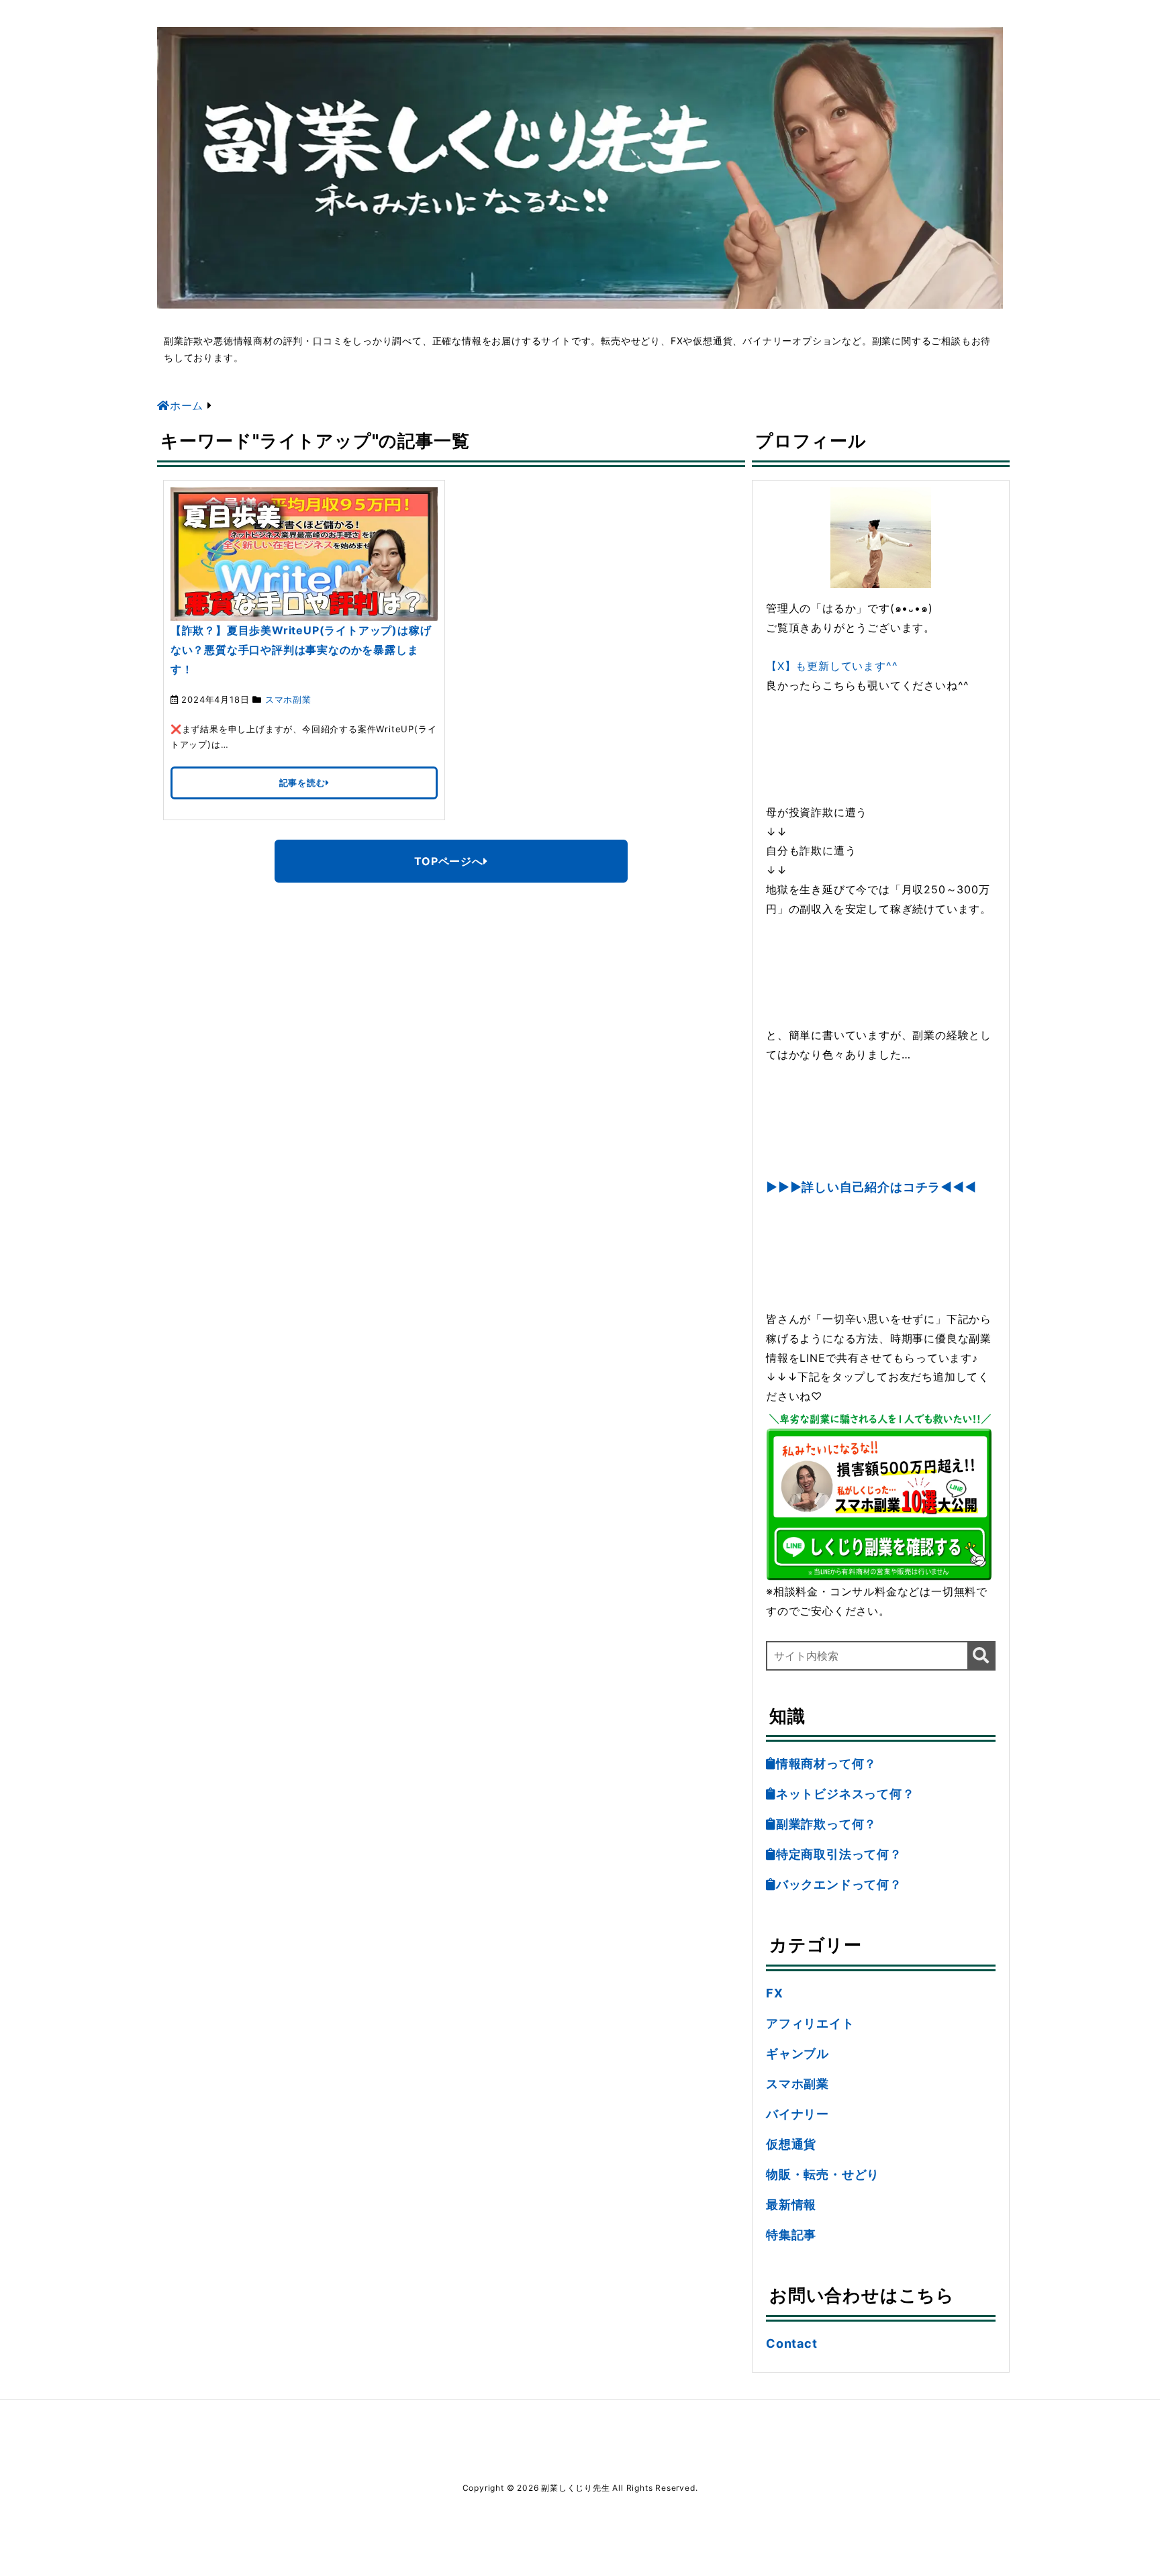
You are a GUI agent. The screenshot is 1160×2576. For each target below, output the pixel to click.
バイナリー (797, 2114)
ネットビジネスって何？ (845, 1794)
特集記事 (791, 2235)
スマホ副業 (288, 699)
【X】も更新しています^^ (832, 666)
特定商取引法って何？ (839, 1854)
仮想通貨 (791, 2144)
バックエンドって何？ (839, 1884)
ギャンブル (797, 2053)
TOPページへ (449, 861)
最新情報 (791, 2205)
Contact (792, 2343)
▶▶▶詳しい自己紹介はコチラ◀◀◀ (871, 1187)
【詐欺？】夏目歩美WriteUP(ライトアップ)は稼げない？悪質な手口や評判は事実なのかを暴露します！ (301, 650)
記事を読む (302, 783)
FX (775, 1993)
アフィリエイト (810, 2023)
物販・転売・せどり (823, 2174)
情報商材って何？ (826, 1764)
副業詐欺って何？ (826, 1824)
